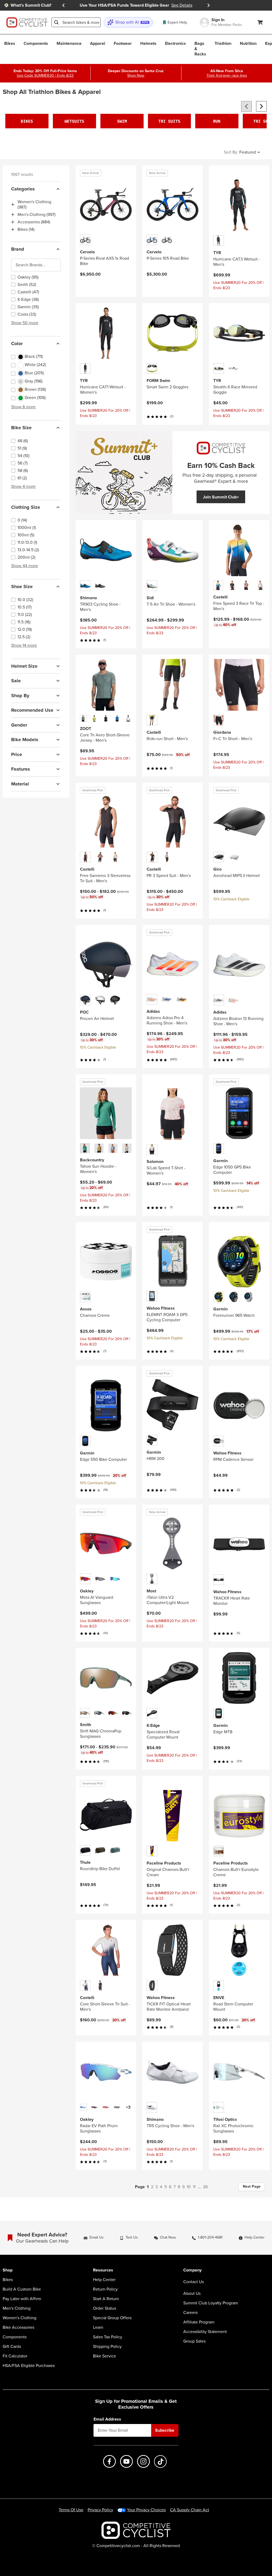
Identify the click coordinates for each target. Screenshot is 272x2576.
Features (21, 769)
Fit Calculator (15, 2356)
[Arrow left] (246, 106)
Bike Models (25, 740)
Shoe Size (22, 587)
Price (17, 754)
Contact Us (194, 2282)
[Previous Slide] (63, 5)
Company (192, 2270)
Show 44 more (25, 566)
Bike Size (21, 428)
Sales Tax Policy (108, 2337)
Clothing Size (26, 507)
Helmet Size (24, 666)
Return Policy (105, 2289)
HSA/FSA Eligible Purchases (29, 2366)
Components (15, 2337)
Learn (98, 2327)
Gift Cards (12, 2347)
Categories (23, 189)
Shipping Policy (107, 2347)
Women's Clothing (20, 2318)
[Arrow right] (261, 106)
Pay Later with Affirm (22, 2299)
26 (205, 2187)
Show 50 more (25, 323)
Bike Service (105, 2356)
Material (20, 784)
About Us (192, 2293)
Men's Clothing (17, 2308)
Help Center (104, 2280)
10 (189, 2187)
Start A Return (106, 2299)
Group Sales (194, 2341)
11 (194, 2187)
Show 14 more (24, 645)
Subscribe (165, 2430)
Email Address (107, 2419)
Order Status (105, 2308)
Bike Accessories (18, 2327)
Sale (16, 681)
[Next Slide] (209, 5)
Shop (8, 2270)
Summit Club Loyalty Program (211, 2303)
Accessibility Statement (205, 2332)
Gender (19, 725)
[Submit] (56, 22)
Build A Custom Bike (22, 2289)
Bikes (8, 2280)
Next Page (252, 2186)
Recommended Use (32, 710)
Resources (103, 2270)
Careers (190, 2313)
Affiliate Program (199, 2322)
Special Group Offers (112, 2318)
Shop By (20, 696)
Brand (18, 249)
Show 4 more (23, 486)
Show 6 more (23, 407)
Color (17, 344)
